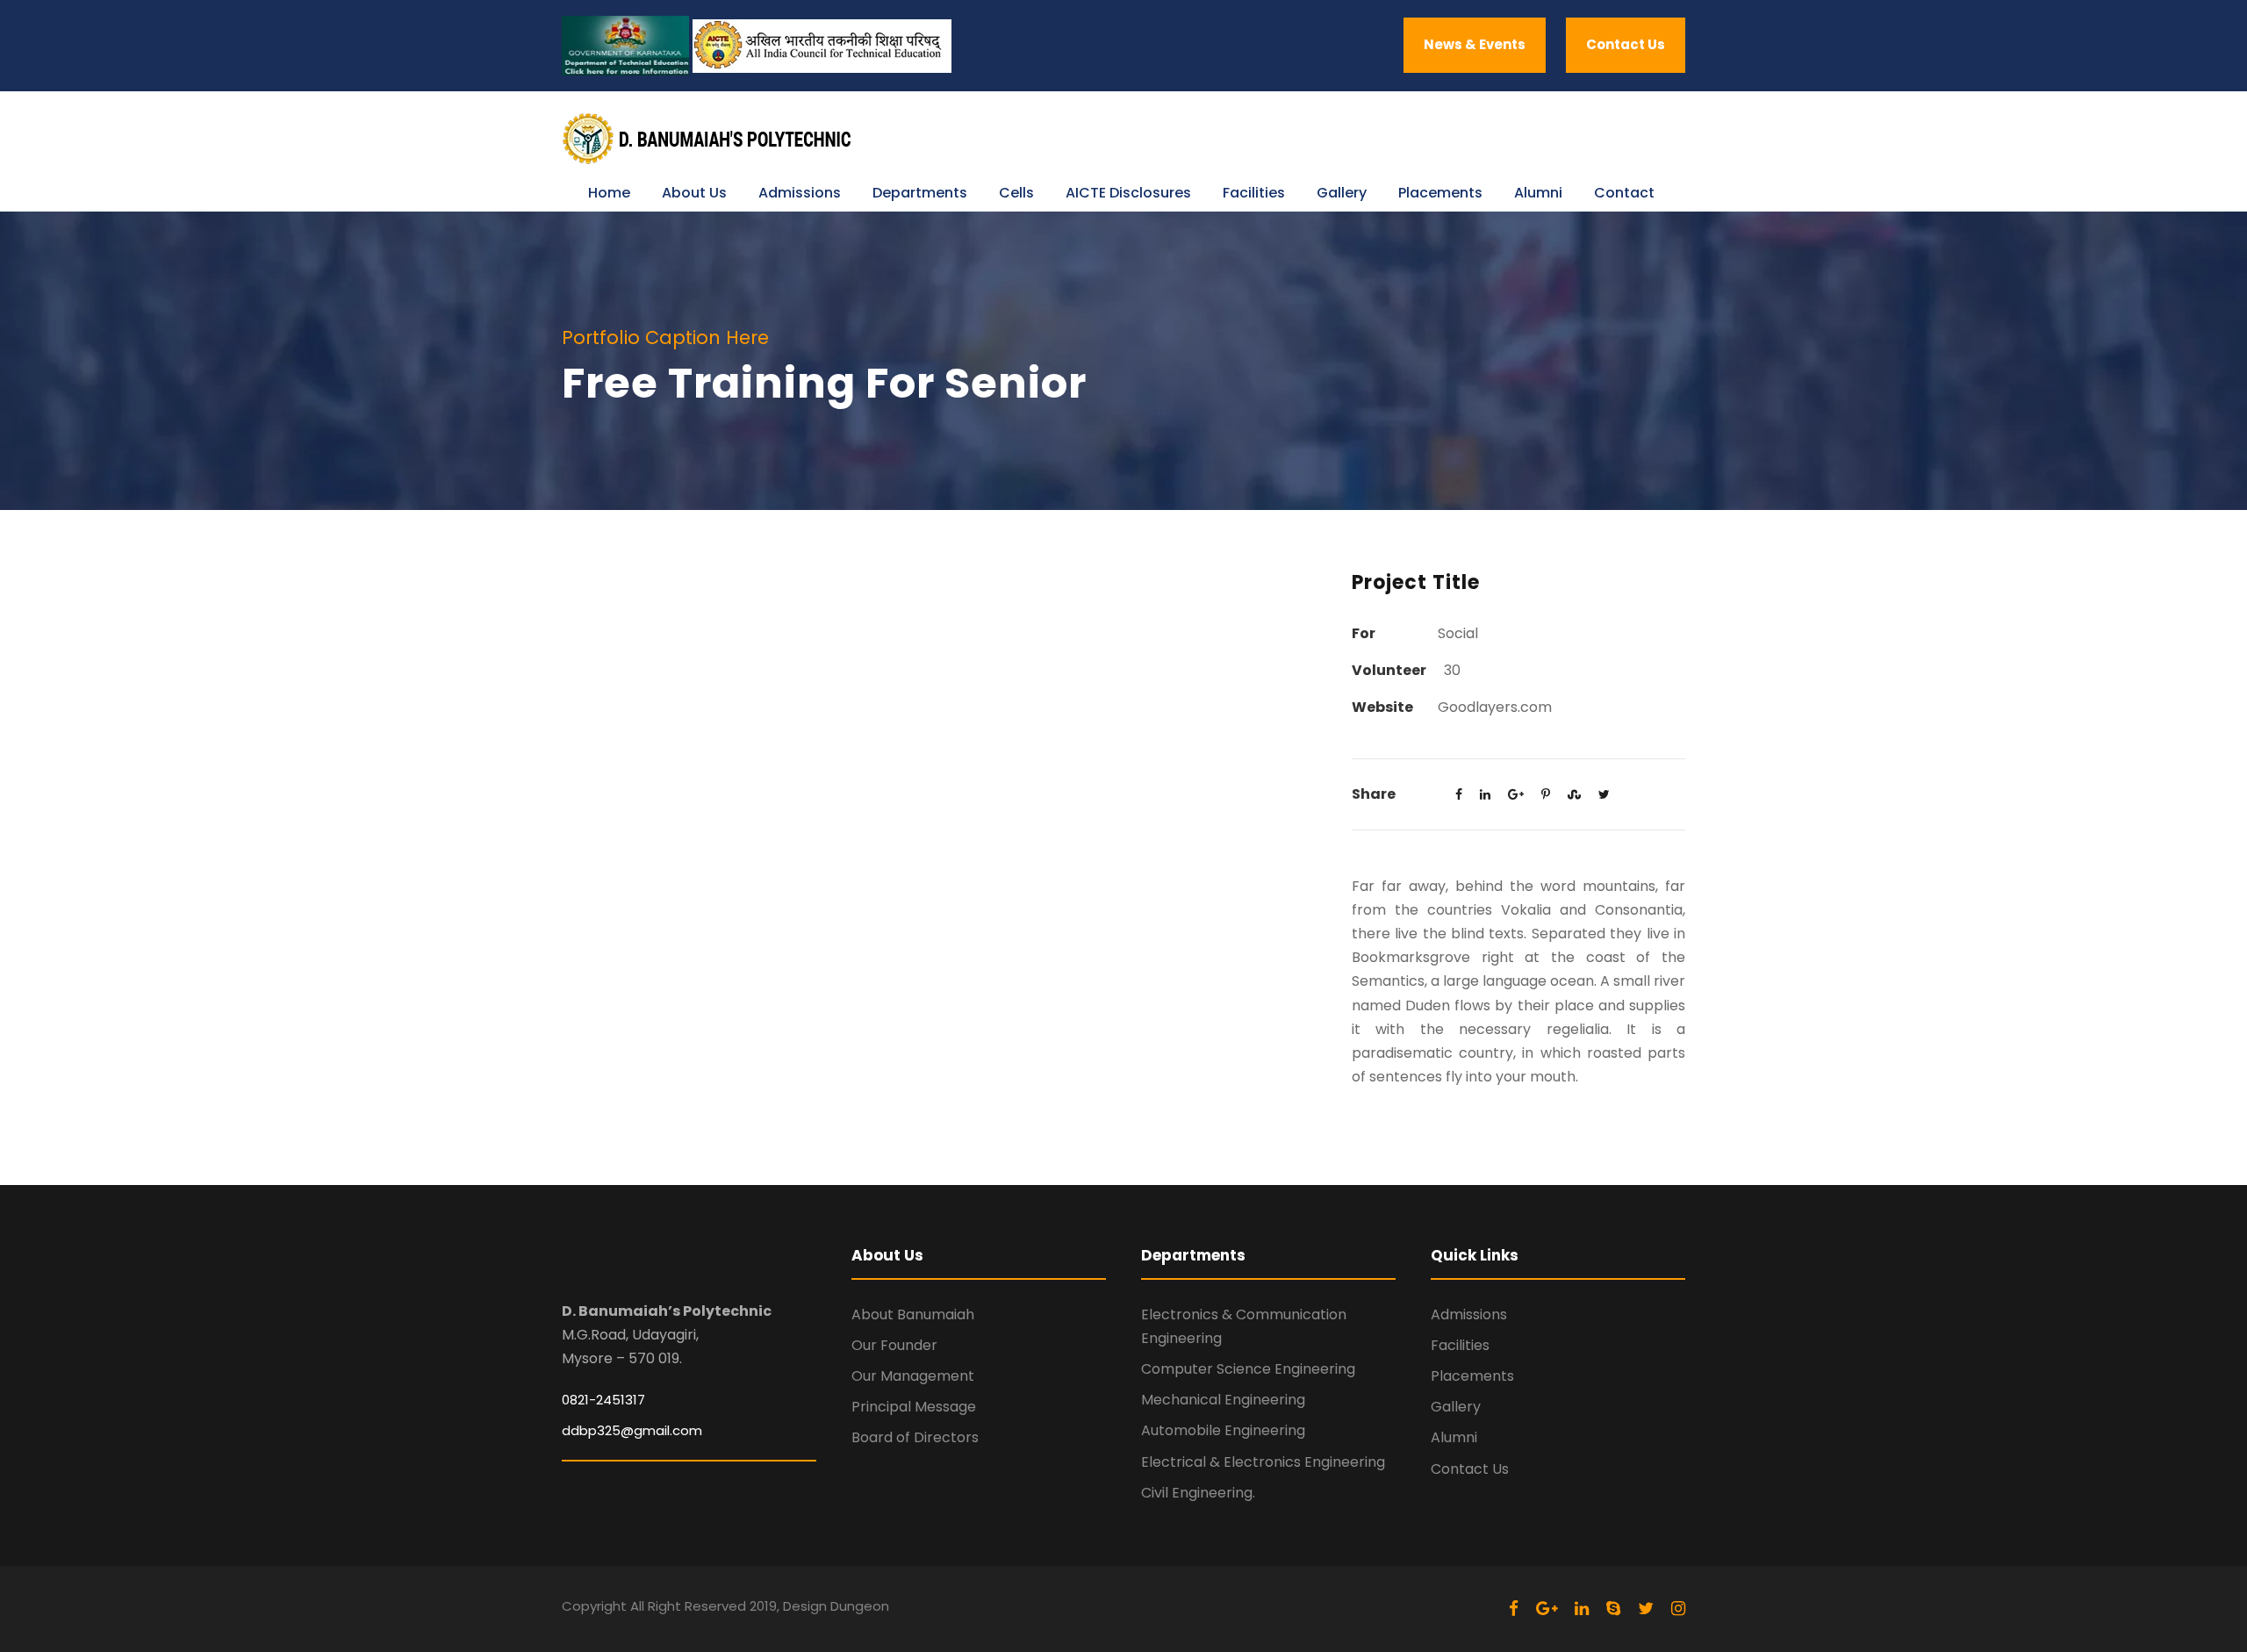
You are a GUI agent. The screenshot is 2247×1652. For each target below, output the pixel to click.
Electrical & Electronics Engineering (1263, 1462)
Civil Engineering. (1198, 1493)
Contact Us (1626, 44)
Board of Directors (915, 1437)
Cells (1016, 193)
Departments (920, 193)
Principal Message (914, 1407)
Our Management (913, 1376)
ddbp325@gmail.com (632, 1430)
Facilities (1254, 193)
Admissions (800, 193)
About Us (694, 193)
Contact (1624, 193)
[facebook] (1514, 1609)
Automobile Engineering (1223, 1430)
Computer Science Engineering (1248, 1369)
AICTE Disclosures (1128, 193)
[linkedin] (1582, 1609)
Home (609, 193)
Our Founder (894, 1345)
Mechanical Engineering (1223, 1400)
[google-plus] (1547, 1609)
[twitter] (1646, 1609)
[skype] (1613, 1609)
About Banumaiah (913, 1314)
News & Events (1475, 44)
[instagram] (1678, 1609)
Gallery (1342, 193)
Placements (1440, 193)
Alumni (1538, 193)
